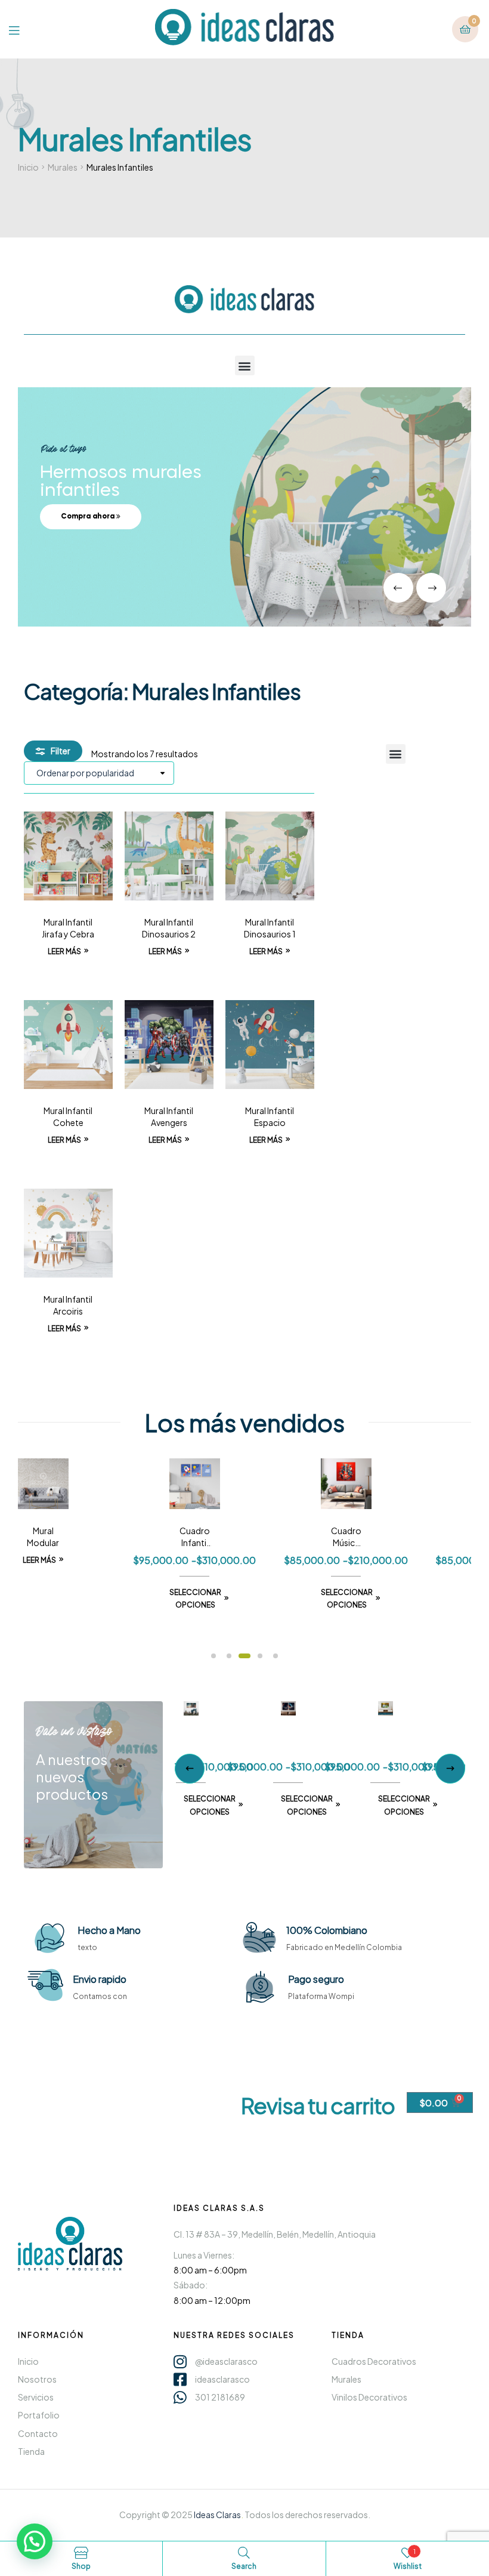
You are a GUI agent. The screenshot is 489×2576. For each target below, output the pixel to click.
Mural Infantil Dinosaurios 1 (270, 928)
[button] (245, 365)
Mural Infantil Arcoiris (68, 1305)
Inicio (28, 167)
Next (450, 1769)
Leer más (64, 951)
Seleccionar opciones (124, 1599)
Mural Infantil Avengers (169, 1116)
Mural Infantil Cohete (68, 1116)
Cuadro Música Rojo (275, 1537)
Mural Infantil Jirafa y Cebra (68, 928)
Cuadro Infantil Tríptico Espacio (124, 1537)
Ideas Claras (217, 2515)
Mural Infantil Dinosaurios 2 (169, 928)
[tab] (406, 1659)
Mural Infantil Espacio (270, 1116)
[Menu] (23, 29)
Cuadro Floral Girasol (427, 1537)
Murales (63, 167)
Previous (190, 1769)
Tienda (348, 2335)
